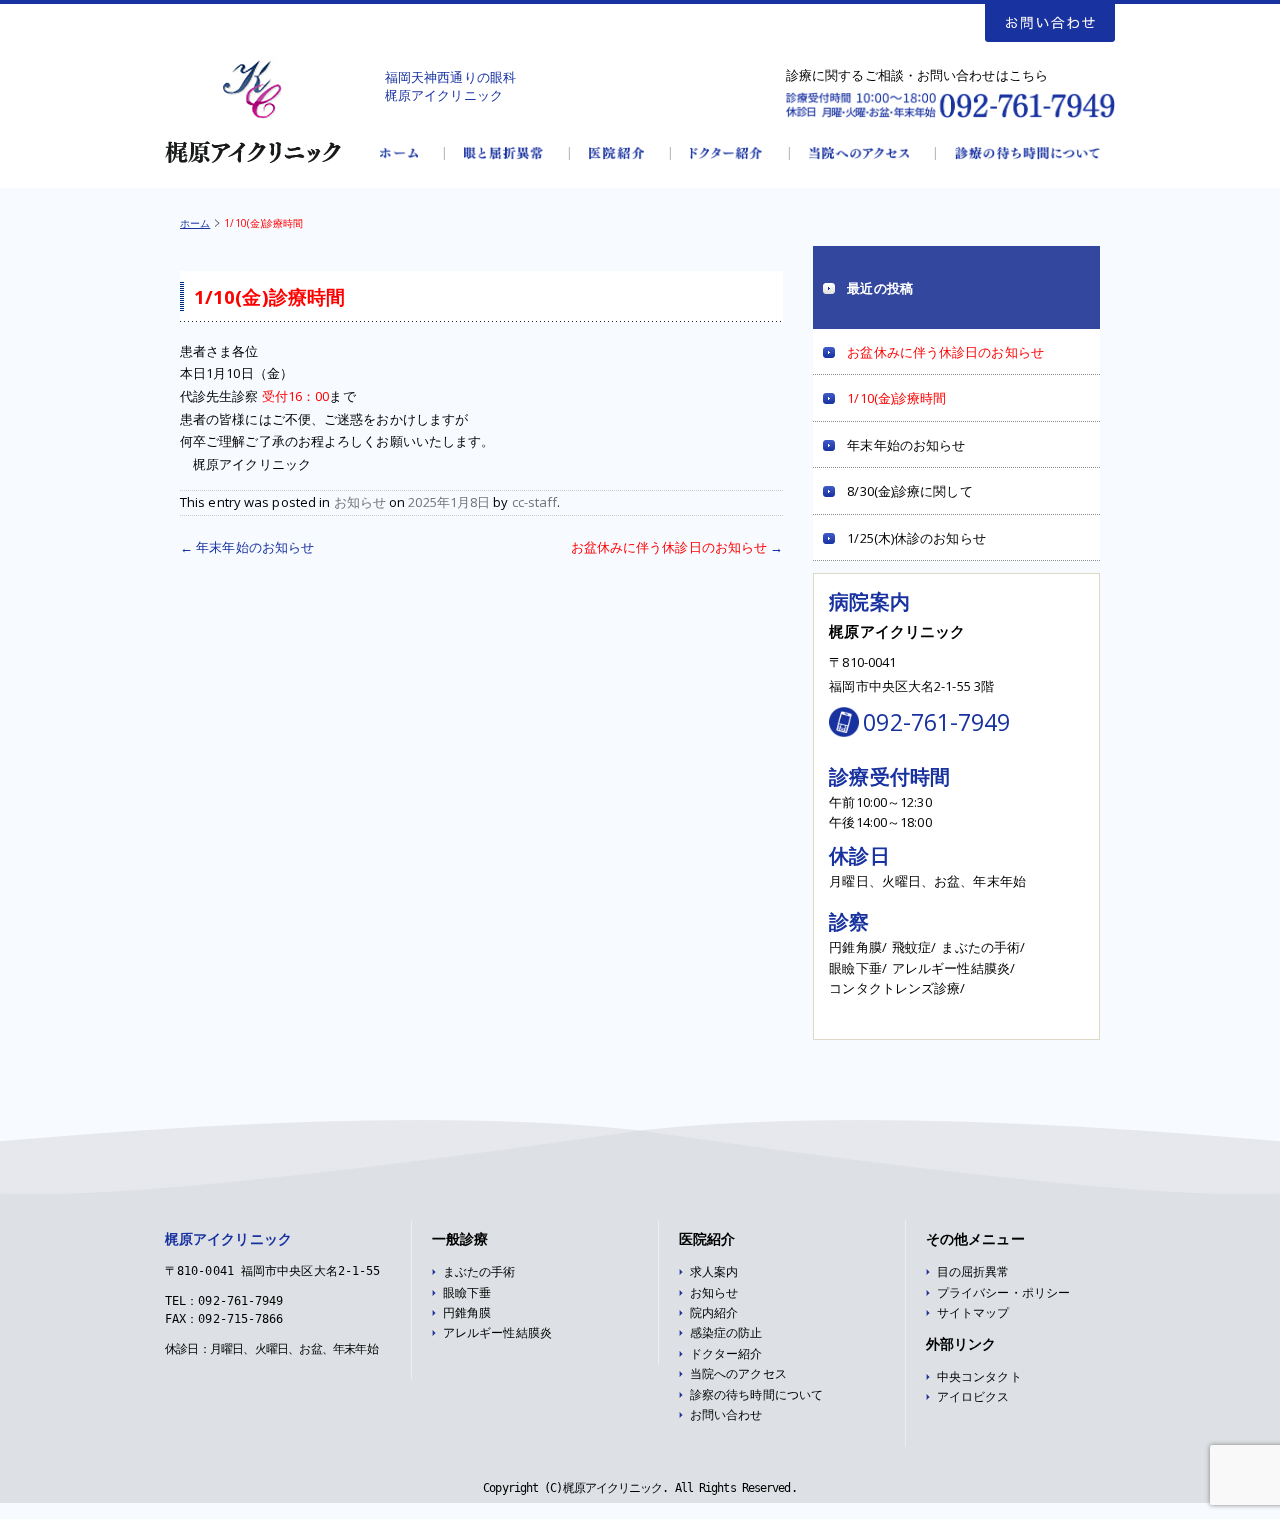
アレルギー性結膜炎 (497, 1333)
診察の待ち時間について (756, 1395)
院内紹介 (714, 1313)
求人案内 (714, 1272)
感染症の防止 (726, 1333)
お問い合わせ (726, 1415)
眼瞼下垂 (467, 1293)
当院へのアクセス (738, 1374)
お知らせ (360, 502)
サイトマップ (973, 1313)
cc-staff (535, 502)
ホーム (195, 223)
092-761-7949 (936, 722)
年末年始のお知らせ (247, 547)
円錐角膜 (467, 1313)
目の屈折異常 (973, 1272)
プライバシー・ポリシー (1003, 1293)
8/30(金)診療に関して (909, 491)
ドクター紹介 (726, 1354)
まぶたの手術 (479, 1272)
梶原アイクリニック (228, 1239)
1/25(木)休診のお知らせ (916, 538)
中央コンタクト (979, 1377)
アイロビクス (973, 1397)
